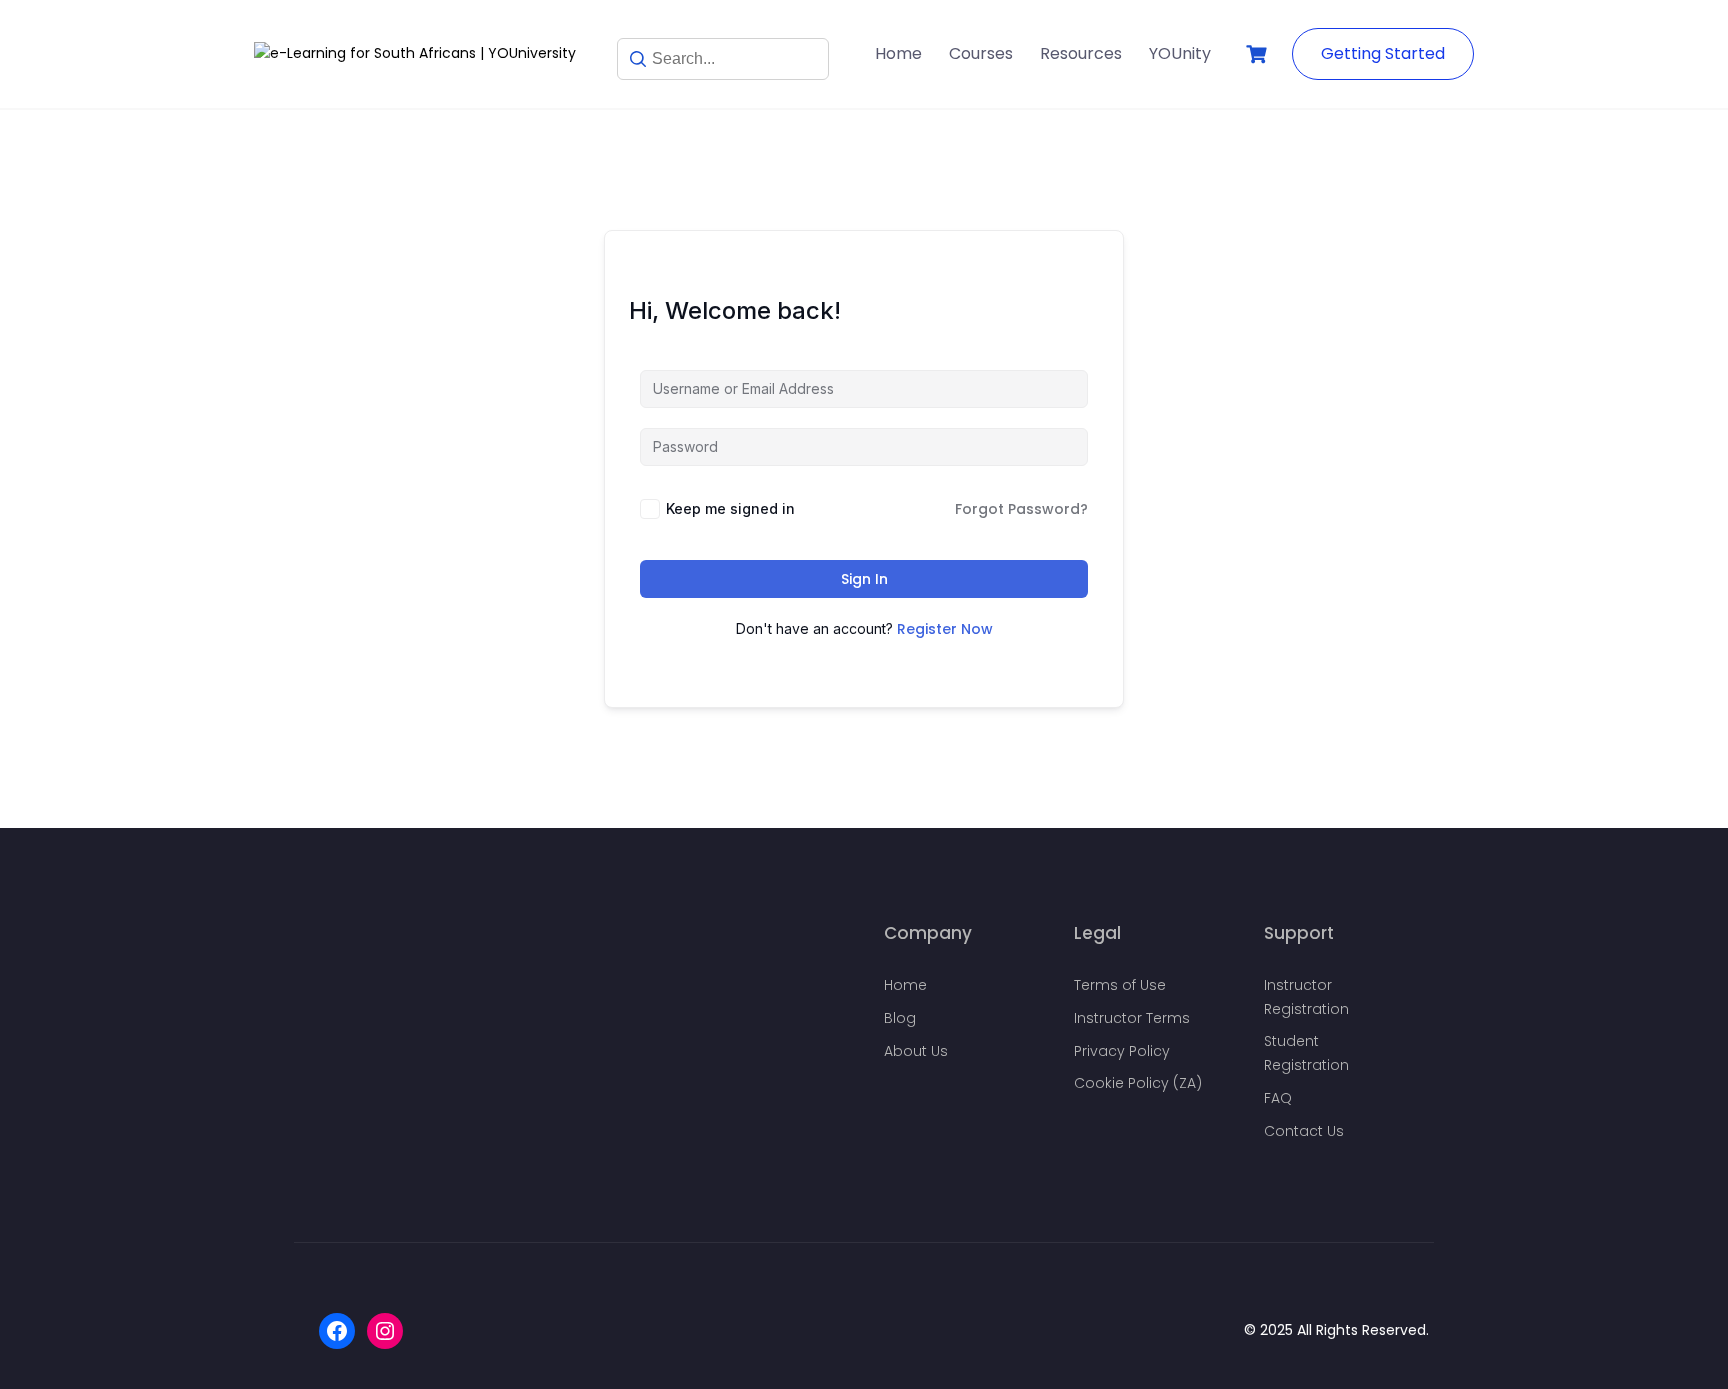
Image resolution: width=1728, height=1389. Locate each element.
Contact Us (1304, 1131)
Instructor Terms (1132, 1018)
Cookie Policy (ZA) (1138, 1083)
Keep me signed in (730, 508)
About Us (916, 1051)
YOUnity (1180, 53)
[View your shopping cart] (1259, 54)
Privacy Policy (1122, 1051)
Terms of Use (1120, 985)
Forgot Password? (1021, 509)
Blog (900, 1018)
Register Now (945, 629)
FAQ (1278, 1098)
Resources (1081, 53)
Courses (981, 53)
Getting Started (1383, 53)
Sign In (864, 579)
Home (898, 53)
